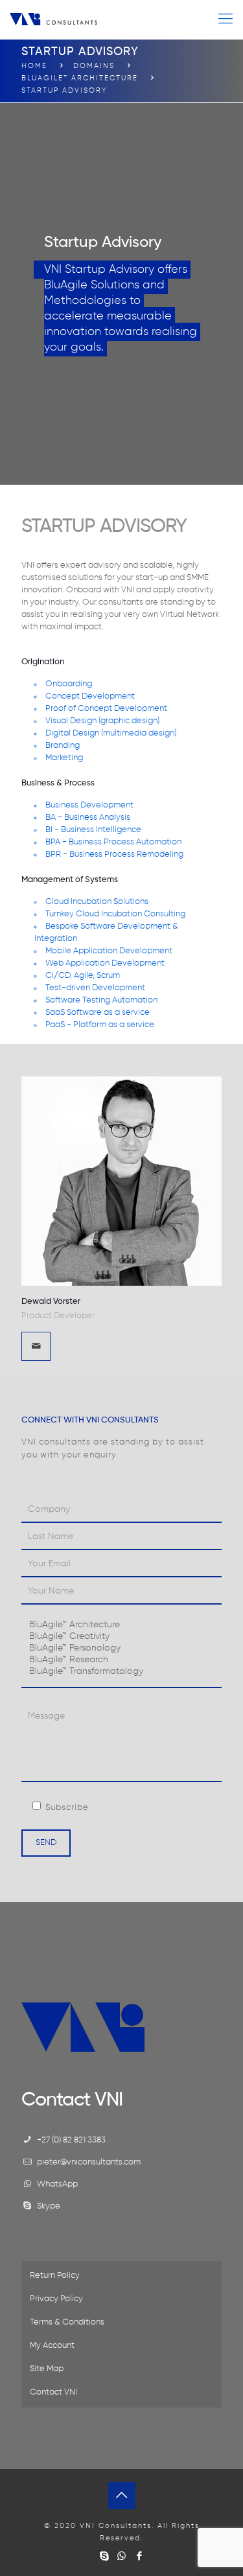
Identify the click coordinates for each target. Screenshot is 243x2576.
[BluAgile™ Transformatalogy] (121, 1672)
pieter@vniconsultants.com (89, 2162)
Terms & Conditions (67, 2322)
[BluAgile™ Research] (121, 1660)
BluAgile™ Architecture (80, 78)
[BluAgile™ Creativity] (121, 1637)
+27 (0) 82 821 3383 (71, 2140)
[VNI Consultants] (53, 19)
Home (34, 66)
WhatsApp (57, 2184)
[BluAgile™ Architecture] (121, 1625)
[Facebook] (139, 2556)
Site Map (47, 2369)
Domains (94, 66)
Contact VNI (53, 2392)
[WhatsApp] (121, 2556)
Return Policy (55, 2276)
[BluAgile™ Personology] (121, 1649)
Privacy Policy (56, 2299)
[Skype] (104, 2556)
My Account (52, 2346)
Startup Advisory (64, 90)
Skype (49, 2206)
